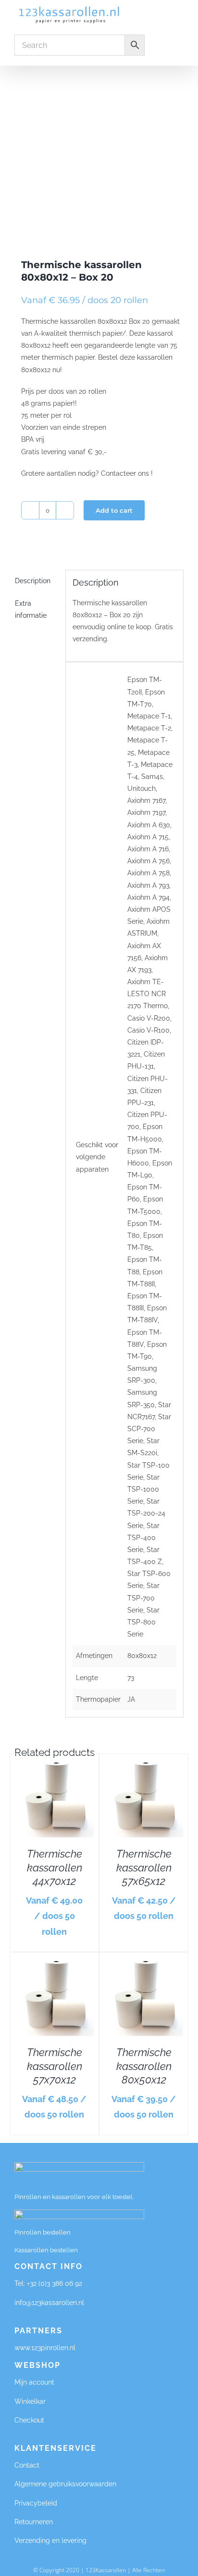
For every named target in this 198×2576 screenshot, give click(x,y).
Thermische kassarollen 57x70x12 (55, 2066)
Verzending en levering (50, 2541)
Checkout (29, 2420)
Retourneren (34, 2522)
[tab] (37, 581)
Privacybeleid (36, 2503)
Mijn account (34, 2382)
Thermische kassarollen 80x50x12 (144, 2066)
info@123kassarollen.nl (49, 2303)
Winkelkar (30, 2401)
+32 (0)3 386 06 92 (55, 2283)
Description (33, 581)
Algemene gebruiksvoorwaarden (65, 2484)
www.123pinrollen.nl (46, 2348)
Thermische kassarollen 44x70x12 (55, 1867)
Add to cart (114, 510)
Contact (27, 2465)
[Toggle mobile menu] (180, 14)
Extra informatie (31, 609)
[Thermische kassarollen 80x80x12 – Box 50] (99, 150)
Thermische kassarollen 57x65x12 (144, 1867)
